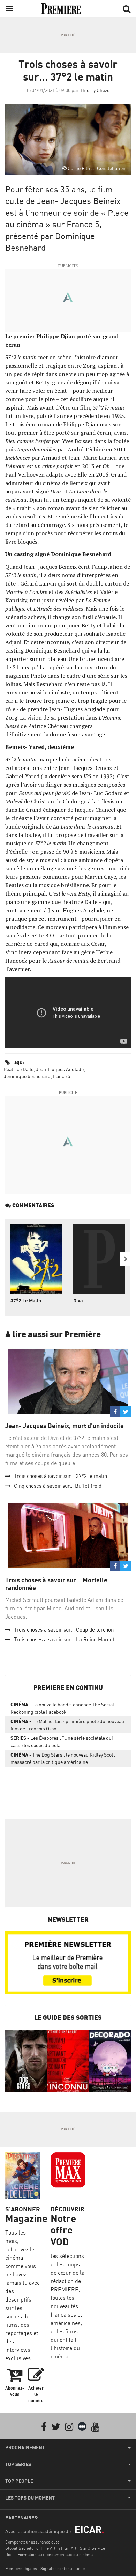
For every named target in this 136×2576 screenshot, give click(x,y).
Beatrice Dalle (18, 1069)
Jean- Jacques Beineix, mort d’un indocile (65, 1426)
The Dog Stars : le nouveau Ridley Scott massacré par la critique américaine (63, 1758)
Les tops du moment (30, 2498)
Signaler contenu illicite (63, 2568)
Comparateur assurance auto (32, 2542)
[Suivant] (126, 1259)
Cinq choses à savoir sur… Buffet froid (58, 1486)
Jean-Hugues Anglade (60, 1069)
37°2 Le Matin (26, 1300)
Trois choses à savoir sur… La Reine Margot (64, 1639)
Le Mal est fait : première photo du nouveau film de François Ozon (67, 1725)
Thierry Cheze (95, 90)
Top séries (18, 2464)
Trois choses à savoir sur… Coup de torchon (64, 1630)
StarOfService (92, 2548)
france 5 (62, 1076)
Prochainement (25, 2448)
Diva (78, 1300)
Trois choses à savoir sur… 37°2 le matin (61, 1476)
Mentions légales (21, 2568)
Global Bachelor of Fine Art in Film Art (41, 2548)
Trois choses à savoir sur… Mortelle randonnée (56, 1584)
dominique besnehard (27, 1076)
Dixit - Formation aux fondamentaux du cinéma (49, 2555)
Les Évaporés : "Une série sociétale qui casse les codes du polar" (62, 1742)
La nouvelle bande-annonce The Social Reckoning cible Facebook (62, 1708)
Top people (19, 2481)
